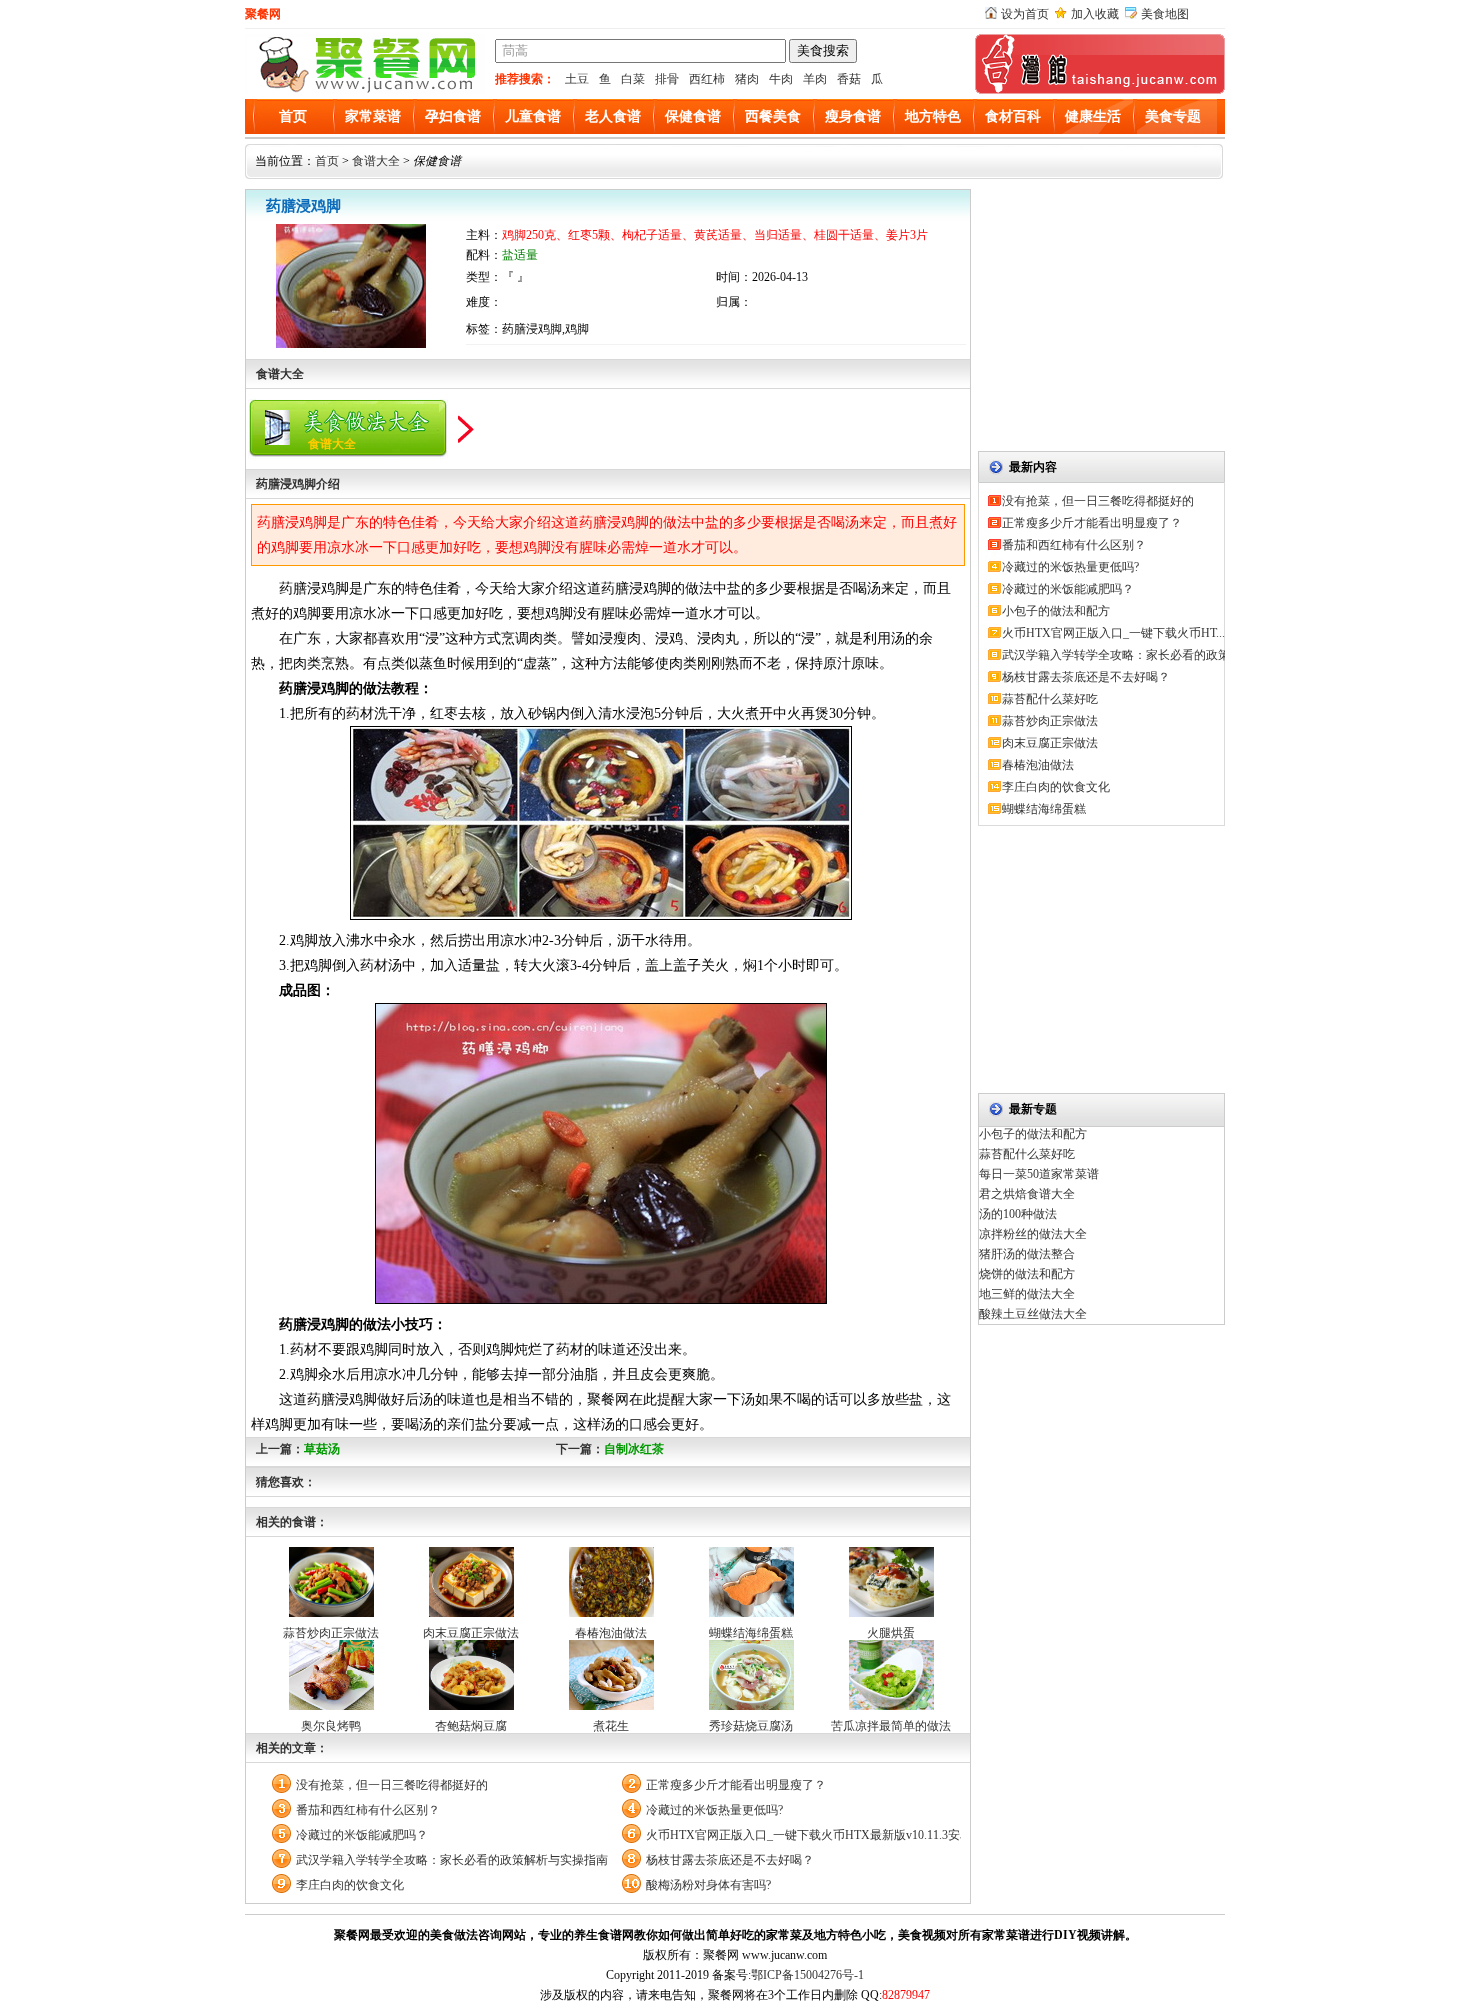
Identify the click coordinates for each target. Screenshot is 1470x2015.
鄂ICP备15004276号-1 (807, 1975)
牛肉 (781, 79)
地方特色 (933, 116)
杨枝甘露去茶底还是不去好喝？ (730, 1860)
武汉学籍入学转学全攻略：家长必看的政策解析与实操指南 (452, 1860)
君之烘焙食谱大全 (1027, 1194)
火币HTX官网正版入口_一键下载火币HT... (1113, 633)
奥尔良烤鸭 (331, 1726)
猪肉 (747, 79)
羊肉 (815, 79)
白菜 (633, 79)
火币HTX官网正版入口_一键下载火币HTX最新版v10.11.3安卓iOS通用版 (803, 1835)
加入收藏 (1095, 14)
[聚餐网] (365, 90)
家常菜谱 (373, 116)
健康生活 (1093, 116)
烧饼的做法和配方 (1027, 1274)
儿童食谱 (533, 116)
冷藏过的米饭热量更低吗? (714, 1810)
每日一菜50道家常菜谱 (1039, 1174)
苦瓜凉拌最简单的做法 (891, 1726)
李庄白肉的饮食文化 (350, 1885)
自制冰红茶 (634, 1449)
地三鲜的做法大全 (1027, 1294)
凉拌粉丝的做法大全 (1033, 1234)
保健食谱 (693, 116)
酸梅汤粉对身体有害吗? (708, 1885)
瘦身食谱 (853, 116)
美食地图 (1165, 14)
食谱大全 (376, 161)
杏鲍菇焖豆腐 (471, 1726)
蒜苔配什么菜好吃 (1050, 699)
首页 (293, 116)
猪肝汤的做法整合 (1027, 1254)
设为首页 (1025, 14)
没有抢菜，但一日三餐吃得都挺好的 (392, 1785)
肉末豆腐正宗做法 (471, 1633)
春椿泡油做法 (611, 1633)
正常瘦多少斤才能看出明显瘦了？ (736, 1785)
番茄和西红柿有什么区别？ (368, 1810)
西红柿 (707, 79)
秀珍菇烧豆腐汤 (751, 1726)
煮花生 (611, 1726)
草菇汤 (322, 1449)
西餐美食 (773, 116)
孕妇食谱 (453, 116)
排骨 (667, 79)
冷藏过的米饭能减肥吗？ (362, 1835)
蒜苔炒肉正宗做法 (331, 1633)
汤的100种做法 (1018, 1214)
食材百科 (1013, 116)
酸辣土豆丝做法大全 (1033, 1314)
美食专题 (1173, 116)
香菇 (849, 79)
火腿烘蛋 (891, 1633)
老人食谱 (613, 116)
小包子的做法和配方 (1056, 611)
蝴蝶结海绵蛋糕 (751, 1633)
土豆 (577, 79)
